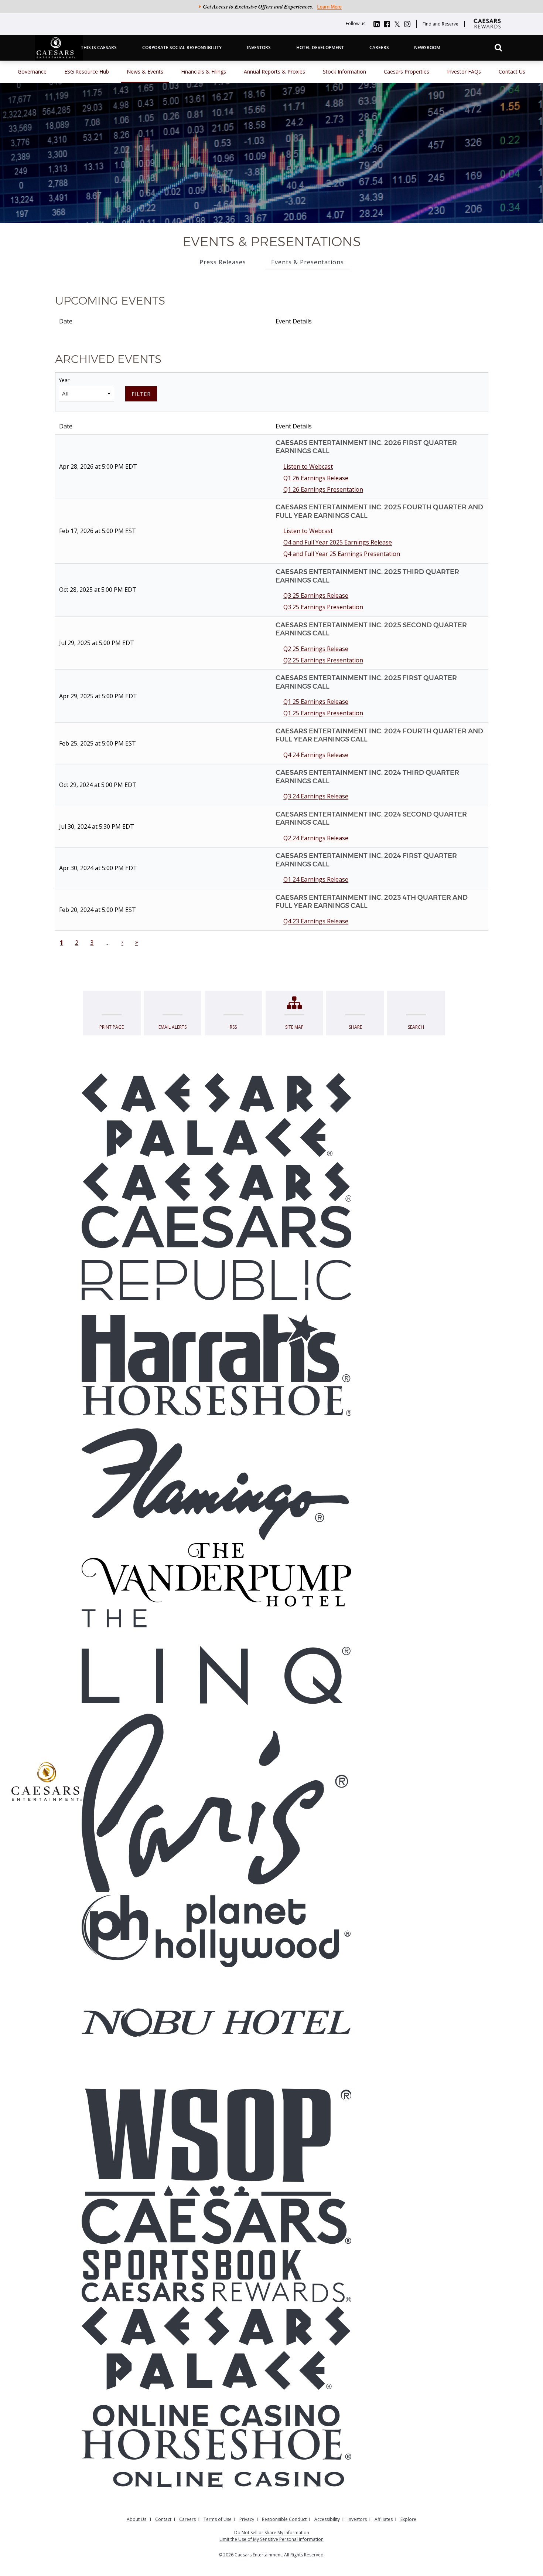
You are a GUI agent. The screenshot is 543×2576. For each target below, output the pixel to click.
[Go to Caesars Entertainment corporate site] (59, 59)
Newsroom (427, 47)
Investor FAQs (464, 72)
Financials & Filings (204, 72)
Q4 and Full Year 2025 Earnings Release (338, 542)
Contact (163, 2519)
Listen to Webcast (308, 466)
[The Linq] (216, 1659)
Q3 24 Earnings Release (316, 796)
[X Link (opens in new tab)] (397, 23)
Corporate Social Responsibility (182, 47)
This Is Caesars (99, 47)
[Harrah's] (216, 1348)
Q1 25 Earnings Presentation (323, 713)
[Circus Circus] (216, 1975)
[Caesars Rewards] (216, 2294)
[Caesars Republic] (216, 1254)
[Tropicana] (216, 1423)
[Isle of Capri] (216, 2046)
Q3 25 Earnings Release (316, 595)
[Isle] (216, 2064)
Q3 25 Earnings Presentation (323, 607)
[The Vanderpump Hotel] (216, 1577)
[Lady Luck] (216, 2055)
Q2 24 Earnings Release (316, 838)
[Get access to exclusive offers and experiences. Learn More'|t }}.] (271, 8)
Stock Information (344, 72)
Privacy (247, 2519)
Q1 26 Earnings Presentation (323, 489)
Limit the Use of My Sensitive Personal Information (271, 2539)
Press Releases (223, 262)
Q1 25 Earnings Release (316, 702)
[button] (498, 47)
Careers (379, 47)
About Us (137, 2519)
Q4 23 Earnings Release (316, 921)
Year (64, 380)
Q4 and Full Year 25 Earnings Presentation (342, 554)
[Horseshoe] (216, 1402)
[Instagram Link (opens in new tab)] (407, 23)
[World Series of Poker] (216, 2139)
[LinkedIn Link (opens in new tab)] (377, 23)
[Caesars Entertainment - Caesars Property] (216, 1184)
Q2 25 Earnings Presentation (323, 660)
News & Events (145, 72)
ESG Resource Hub (87, 72)
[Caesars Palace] (216, 1118)
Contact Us (512, 72)
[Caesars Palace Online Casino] (216, 2367)
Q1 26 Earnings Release (316, 478)
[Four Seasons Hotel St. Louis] (216, 2003)
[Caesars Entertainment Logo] (47, 1782)
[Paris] (216, 1801)
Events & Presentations (308, 262)
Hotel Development (320, 47)
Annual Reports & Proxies (274, 72)
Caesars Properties (407, 72)
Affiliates (384, 2519)
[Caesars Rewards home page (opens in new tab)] (489, 32)
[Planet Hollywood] (216, 1932)
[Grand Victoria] (216, 1994)
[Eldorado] (216, 1308)
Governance (32, 72)
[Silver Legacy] (216, 1984)
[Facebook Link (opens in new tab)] (387, 23)
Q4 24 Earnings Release (316, 755)
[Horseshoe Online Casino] (216, 2460)
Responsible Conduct (284, 2519)
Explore (408, 2519)
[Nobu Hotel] (216, 2024)
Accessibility (327, 2519)
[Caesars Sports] (216, 2241)
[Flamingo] (216, 1486)
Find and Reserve (440, 24)
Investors (259, 47)
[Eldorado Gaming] (216, 2074)
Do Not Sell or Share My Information (272, 2533)
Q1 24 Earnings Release (316, 879)
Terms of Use (218, 2519)
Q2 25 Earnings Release (316, 649)
